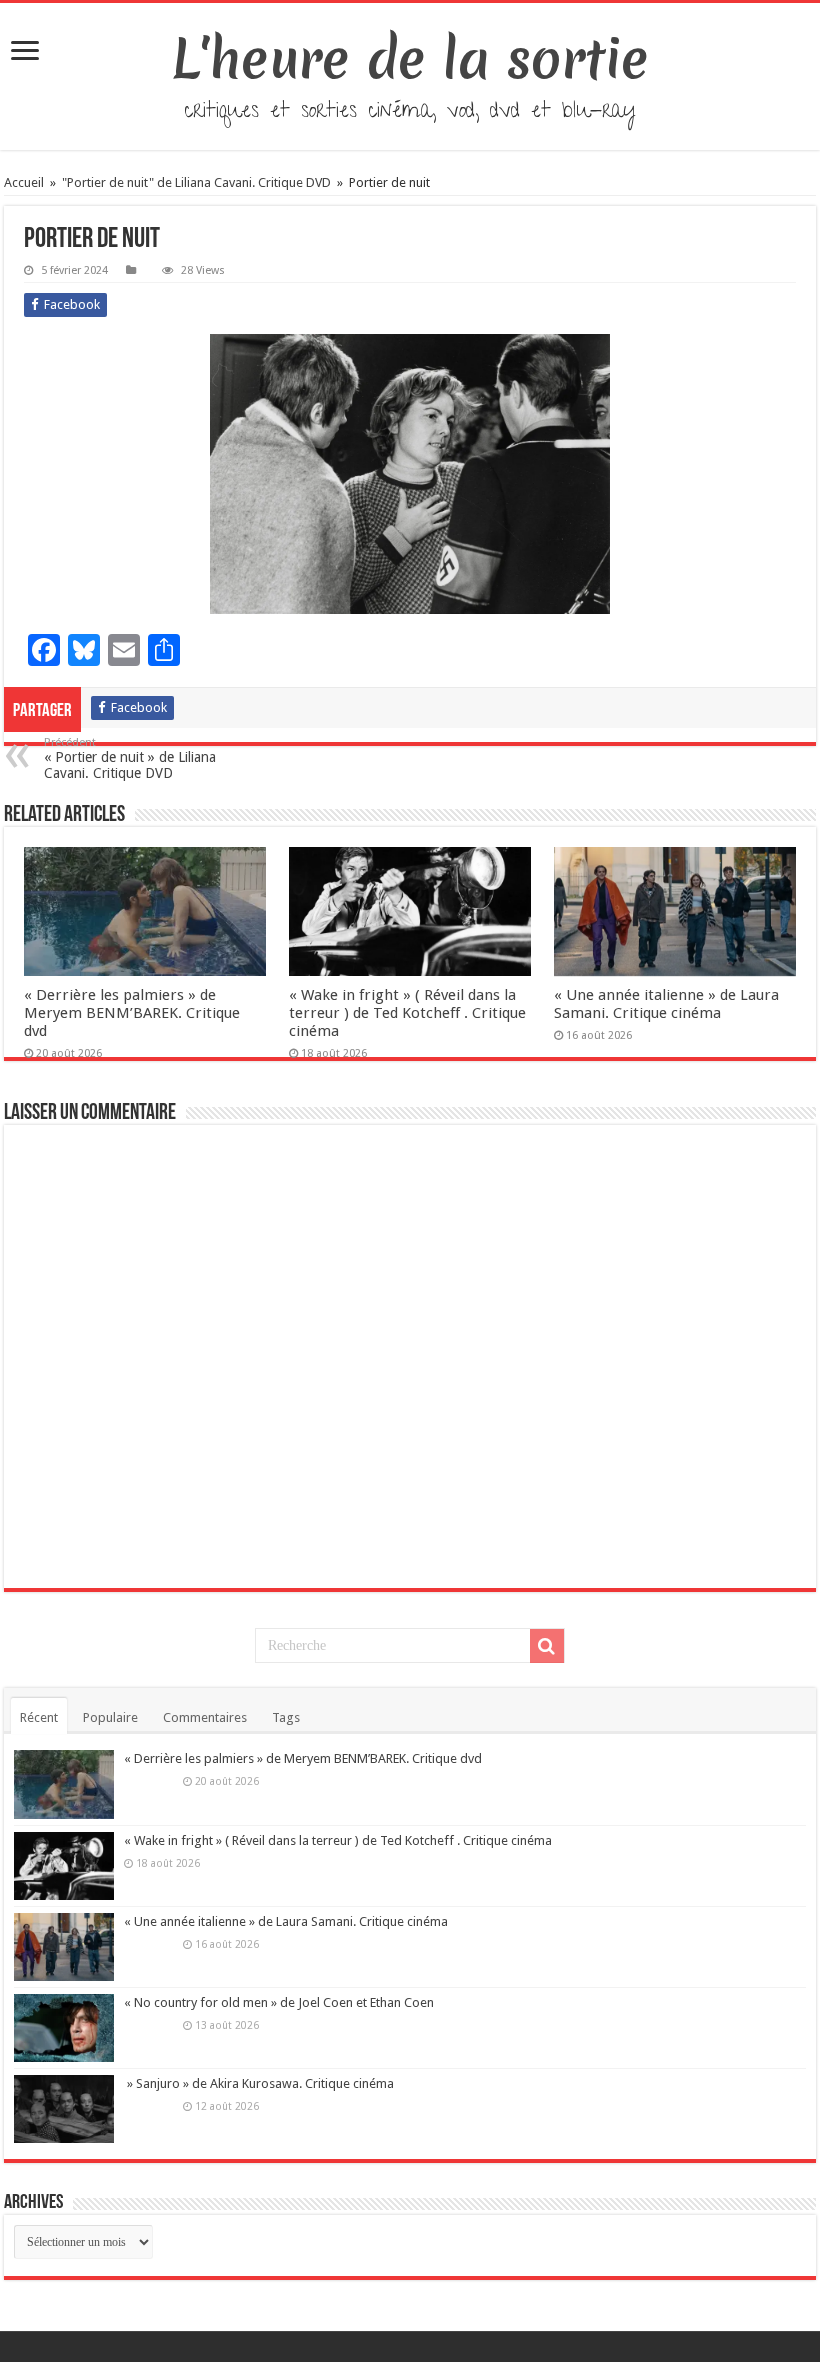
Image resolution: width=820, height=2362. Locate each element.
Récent (39, 1717)
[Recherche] (547, 1646)
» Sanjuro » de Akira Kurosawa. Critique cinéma (259, 2083)
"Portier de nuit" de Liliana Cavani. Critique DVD (196, 182)
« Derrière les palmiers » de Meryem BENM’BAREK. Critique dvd (132, 1013)
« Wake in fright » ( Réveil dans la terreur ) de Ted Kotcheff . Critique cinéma (407, 1013)
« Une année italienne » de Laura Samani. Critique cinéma (666, 1004)
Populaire (110, 1717)
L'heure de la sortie (410, 59)
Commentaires (205, 1717)
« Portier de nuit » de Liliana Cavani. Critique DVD (130, 758)
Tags (286, 1717)
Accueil (25, 182)
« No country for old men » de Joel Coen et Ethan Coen (279, 2002)
